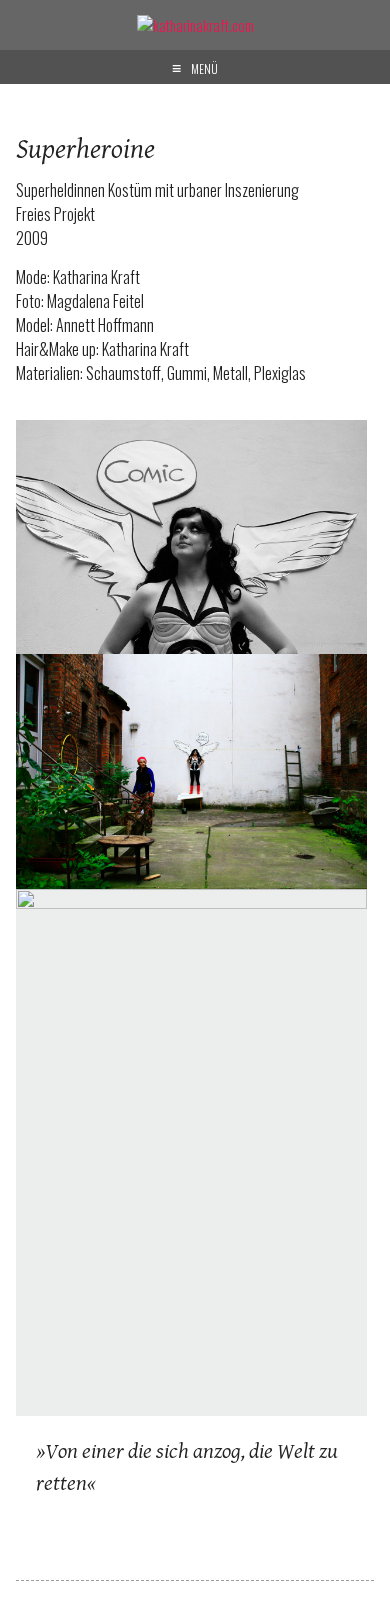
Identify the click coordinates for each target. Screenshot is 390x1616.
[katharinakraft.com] (195, 25)
